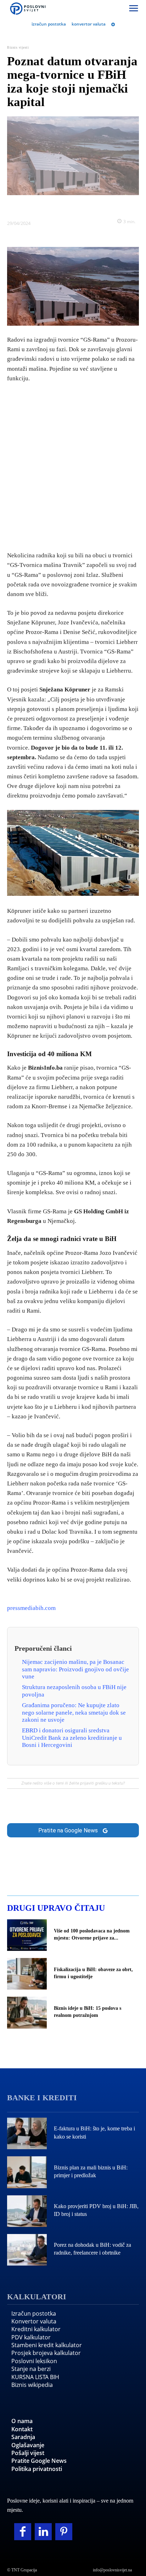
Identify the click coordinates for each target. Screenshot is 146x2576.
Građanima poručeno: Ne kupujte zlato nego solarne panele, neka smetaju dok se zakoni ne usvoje (74, 1712)
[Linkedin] (65, 206)
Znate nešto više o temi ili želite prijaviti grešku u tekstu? (73, 1783)
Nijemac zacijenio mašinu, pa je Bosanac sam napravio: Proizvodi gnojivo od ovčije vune (75, 1669)
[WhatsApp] (81, 206)
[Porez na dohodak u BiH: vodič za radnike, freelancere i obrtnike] (27, 2250)
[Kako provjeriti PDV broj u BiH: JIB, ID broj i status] (27, 2211)
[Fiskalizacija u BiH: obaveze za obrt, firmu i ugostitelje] (27, 1974)
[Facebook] (32, 206)
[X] (49, 206)
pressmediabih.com (31, 1608)
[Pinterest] (64, 2532)
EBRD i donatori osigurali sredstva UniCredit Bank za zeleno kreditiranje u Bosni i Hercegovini (72, 1738)
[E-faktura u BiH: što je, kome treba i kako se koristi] (27, 2133)
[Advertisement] (73, 465)
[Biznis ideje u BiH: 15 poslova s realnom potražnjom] (27, 2012)
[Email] (114, 206)
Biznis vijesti (18, 47)
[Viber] (97, 206)
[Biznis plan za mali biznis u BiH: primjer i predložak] (27, 2172)
